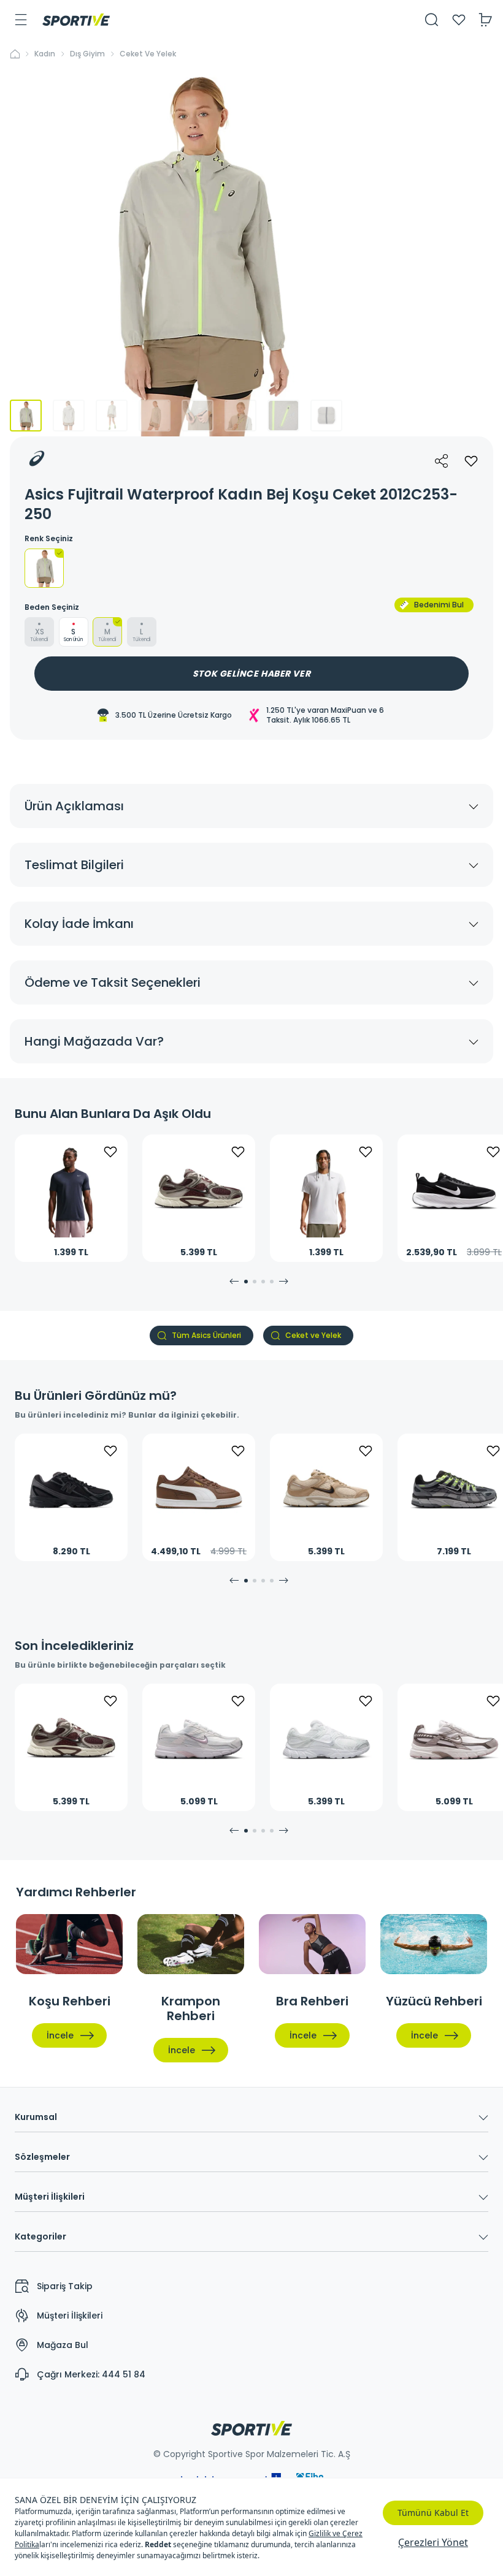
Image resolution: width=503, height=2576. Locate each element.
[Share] (442, 461)
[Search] (432, 20)
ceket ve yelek (148, 54)
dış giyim (87, 54)
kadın (45, 54)
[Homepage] (76, 20)
